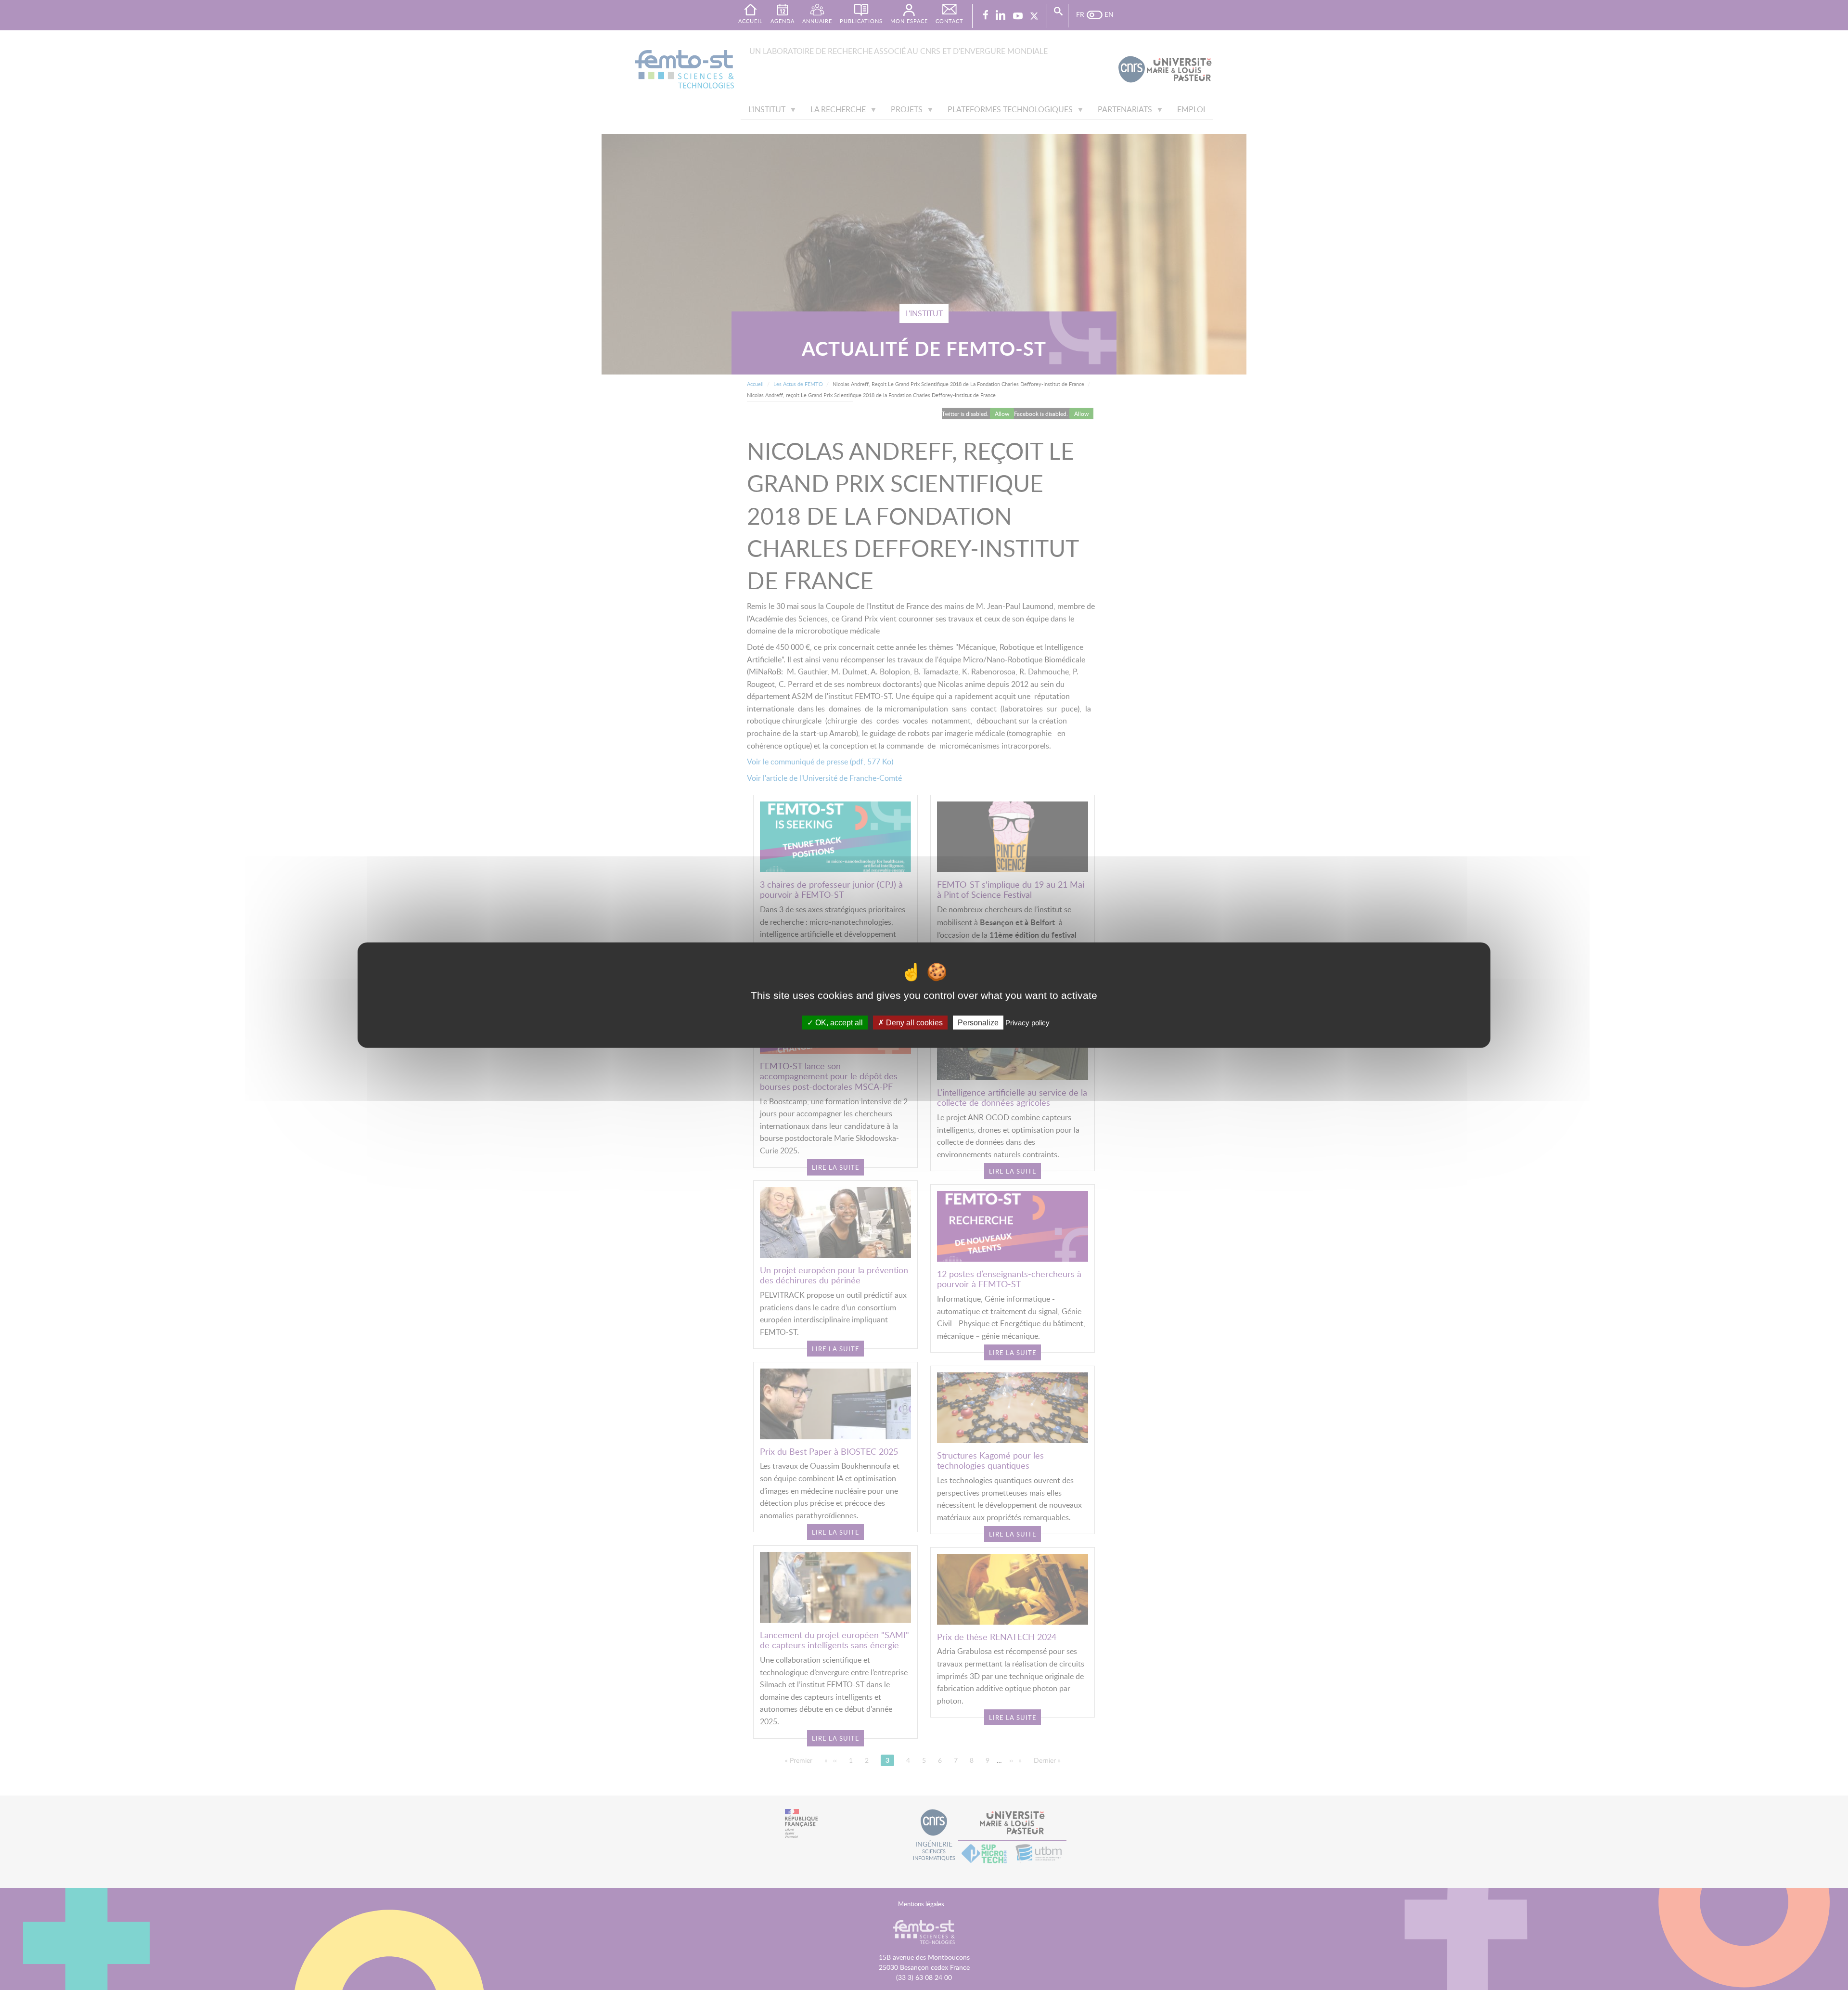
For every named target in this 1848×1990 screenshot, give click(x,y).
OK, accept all (838, 1022)
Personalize (978, 1022)
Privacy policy (1027, 1022)
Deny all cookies (913, 1022)
